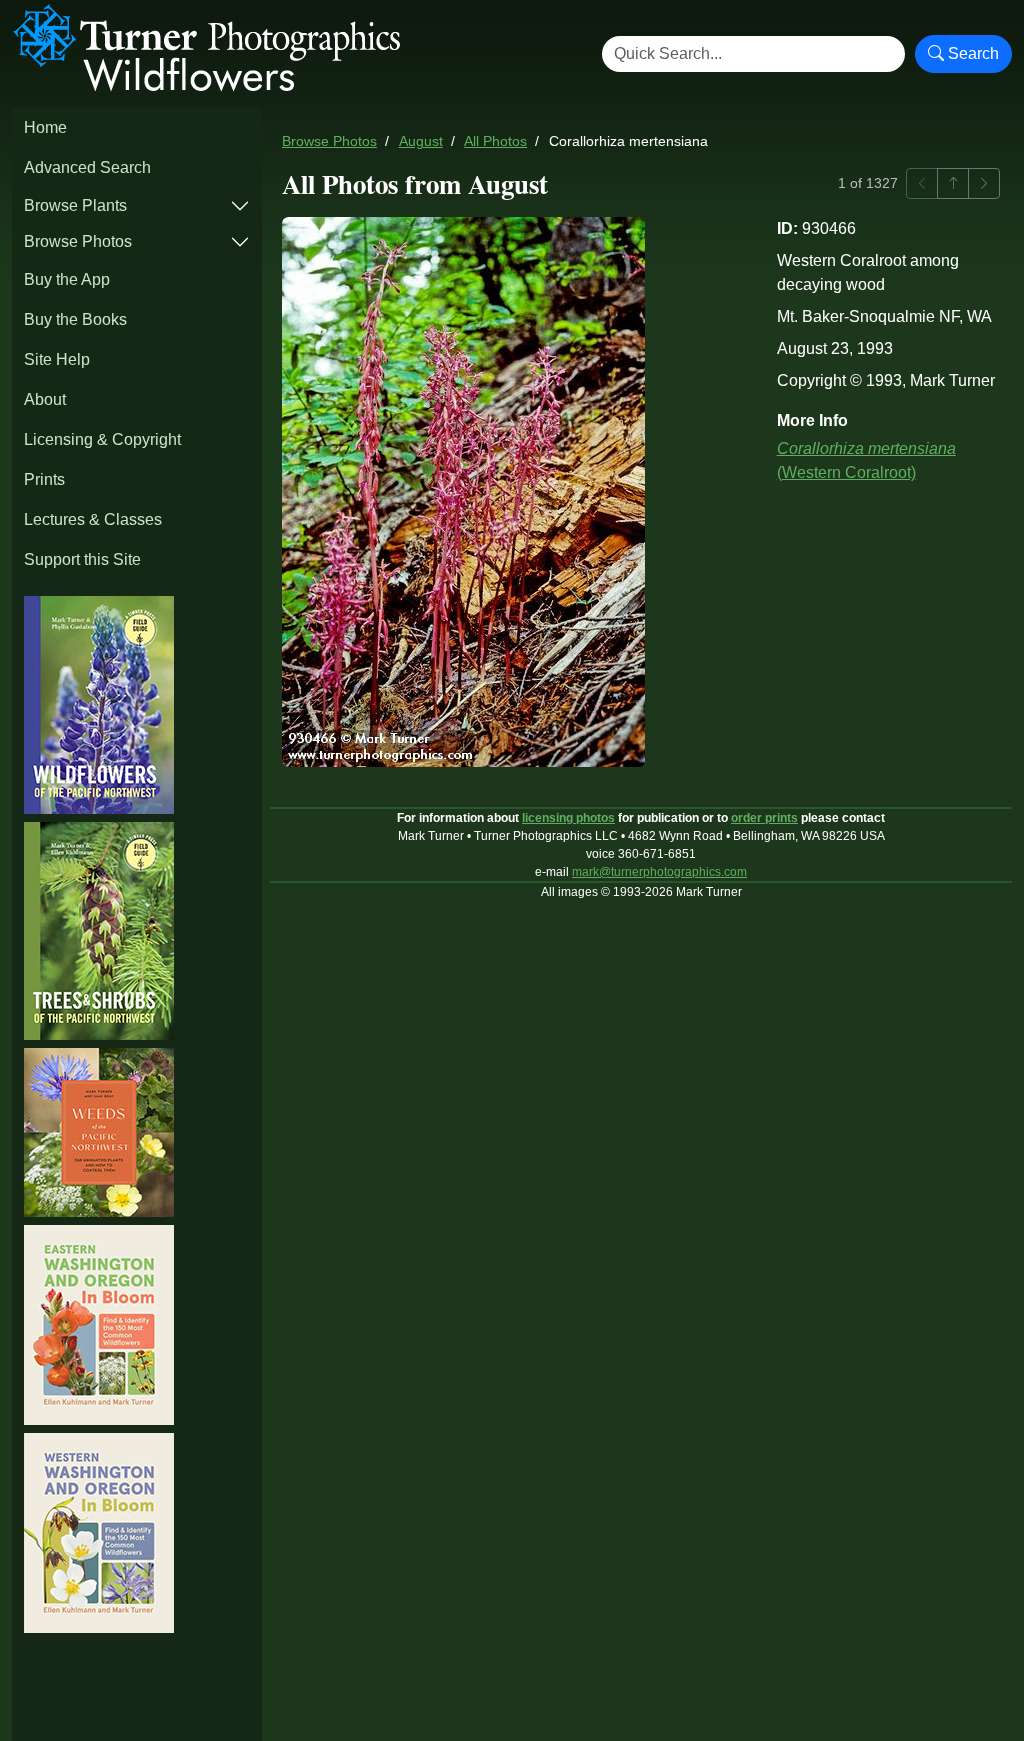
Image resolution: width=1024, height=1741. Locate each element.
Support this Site (82, 559)
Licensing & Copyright (102, 439)
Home (45, 127)
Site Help (57, 359)
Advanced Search (87, 167)
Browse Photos (78, 241)
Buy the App (67, 279)
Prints (44, 479)
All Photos (495, 141)
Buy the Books (75, 319)
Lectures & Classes (93, 519)
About (45, 399)
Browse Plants (75, 205)
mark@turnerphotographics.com (659, 872)
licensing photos (568, 818)
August (421, 141)
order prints (764, 818)
